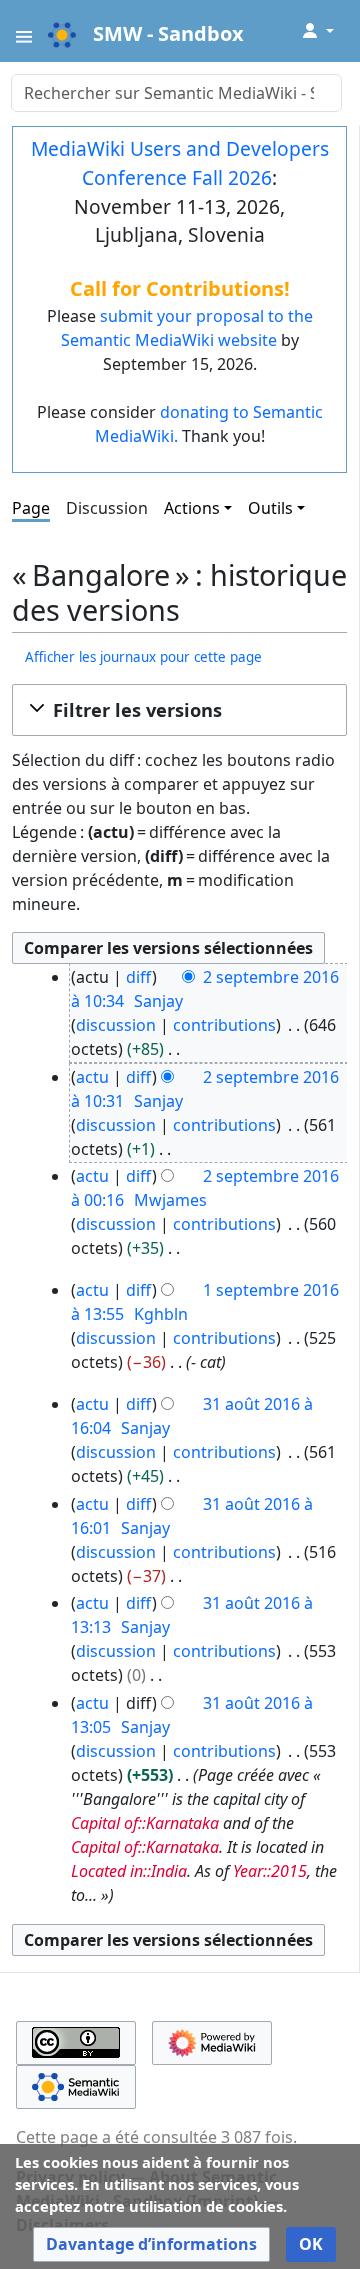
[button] (179, 710)
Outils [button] (270, 508)
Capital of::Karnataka (145, 1823)
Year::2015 (270, 1871)
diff (139, 977)
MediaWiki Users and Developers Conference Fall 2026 (180, 163)
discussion (116, 1025)
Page (31, 508)
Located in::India (129, 1871)
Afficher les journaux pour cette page (143, 657)
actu (92, 1077)
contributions (224, 1025)
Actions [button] (192, 508)
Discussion (107, 508)
